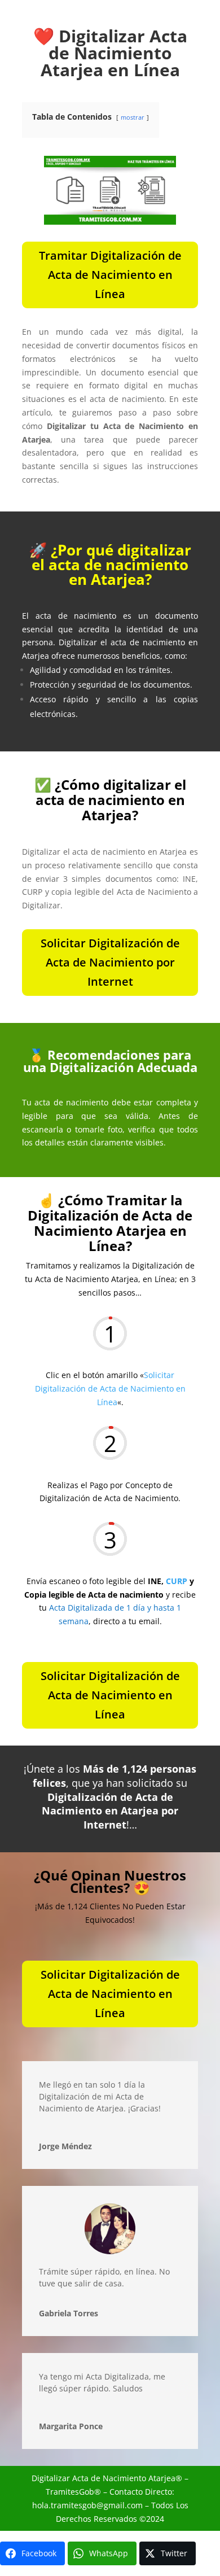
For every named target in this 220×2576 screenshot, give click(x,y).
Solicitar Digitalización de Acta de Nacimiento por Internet (110, 962)
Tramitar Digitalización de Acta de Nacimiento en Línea (110, 275)
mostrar (133, 117)
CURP (177, 1581)
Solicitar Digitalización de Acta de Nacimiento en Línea (110, 1388)
